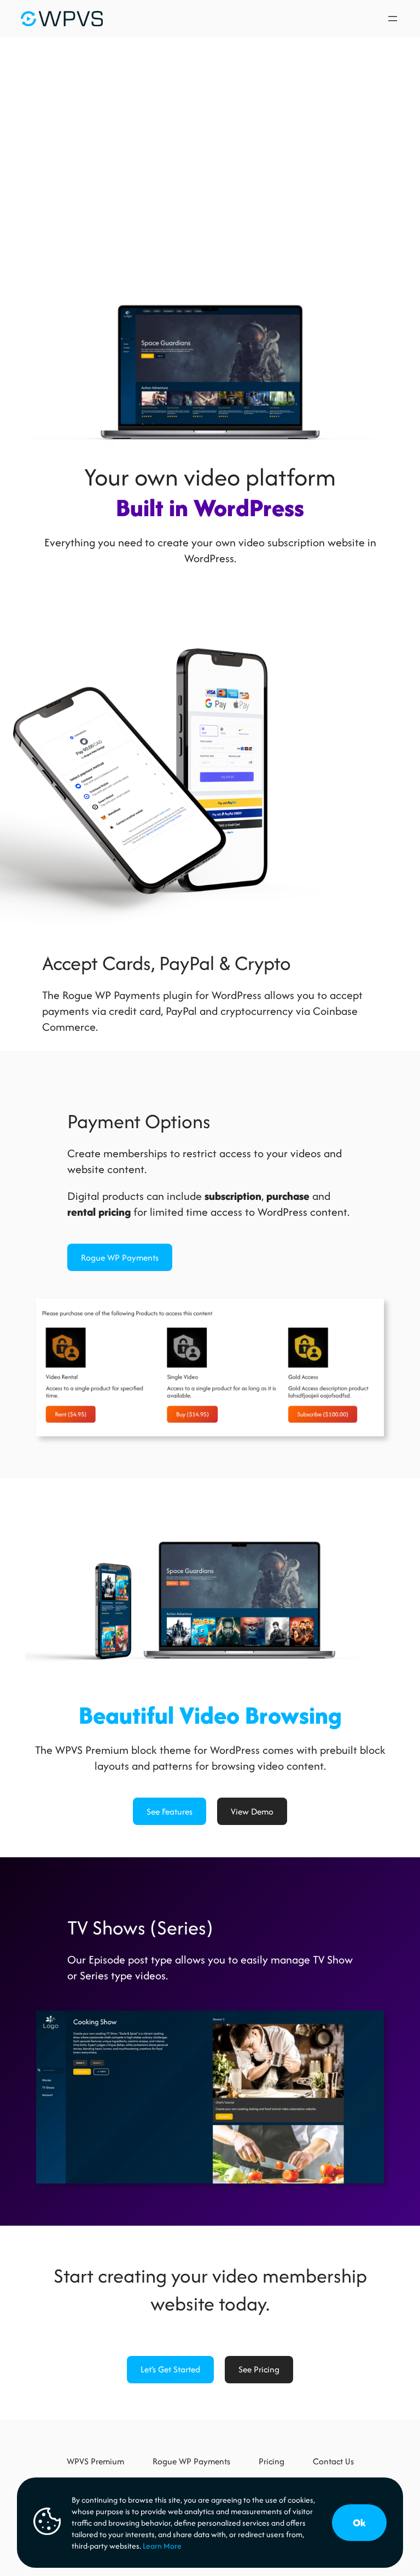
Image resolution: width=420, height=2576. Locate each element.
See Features (170, 1812)
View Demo (252, 1812)
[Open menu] (393, 19)
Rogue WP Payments (120, 1258)
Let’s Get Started (170, 2369)
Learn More (162, 2546)
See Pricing (259, 2369)
